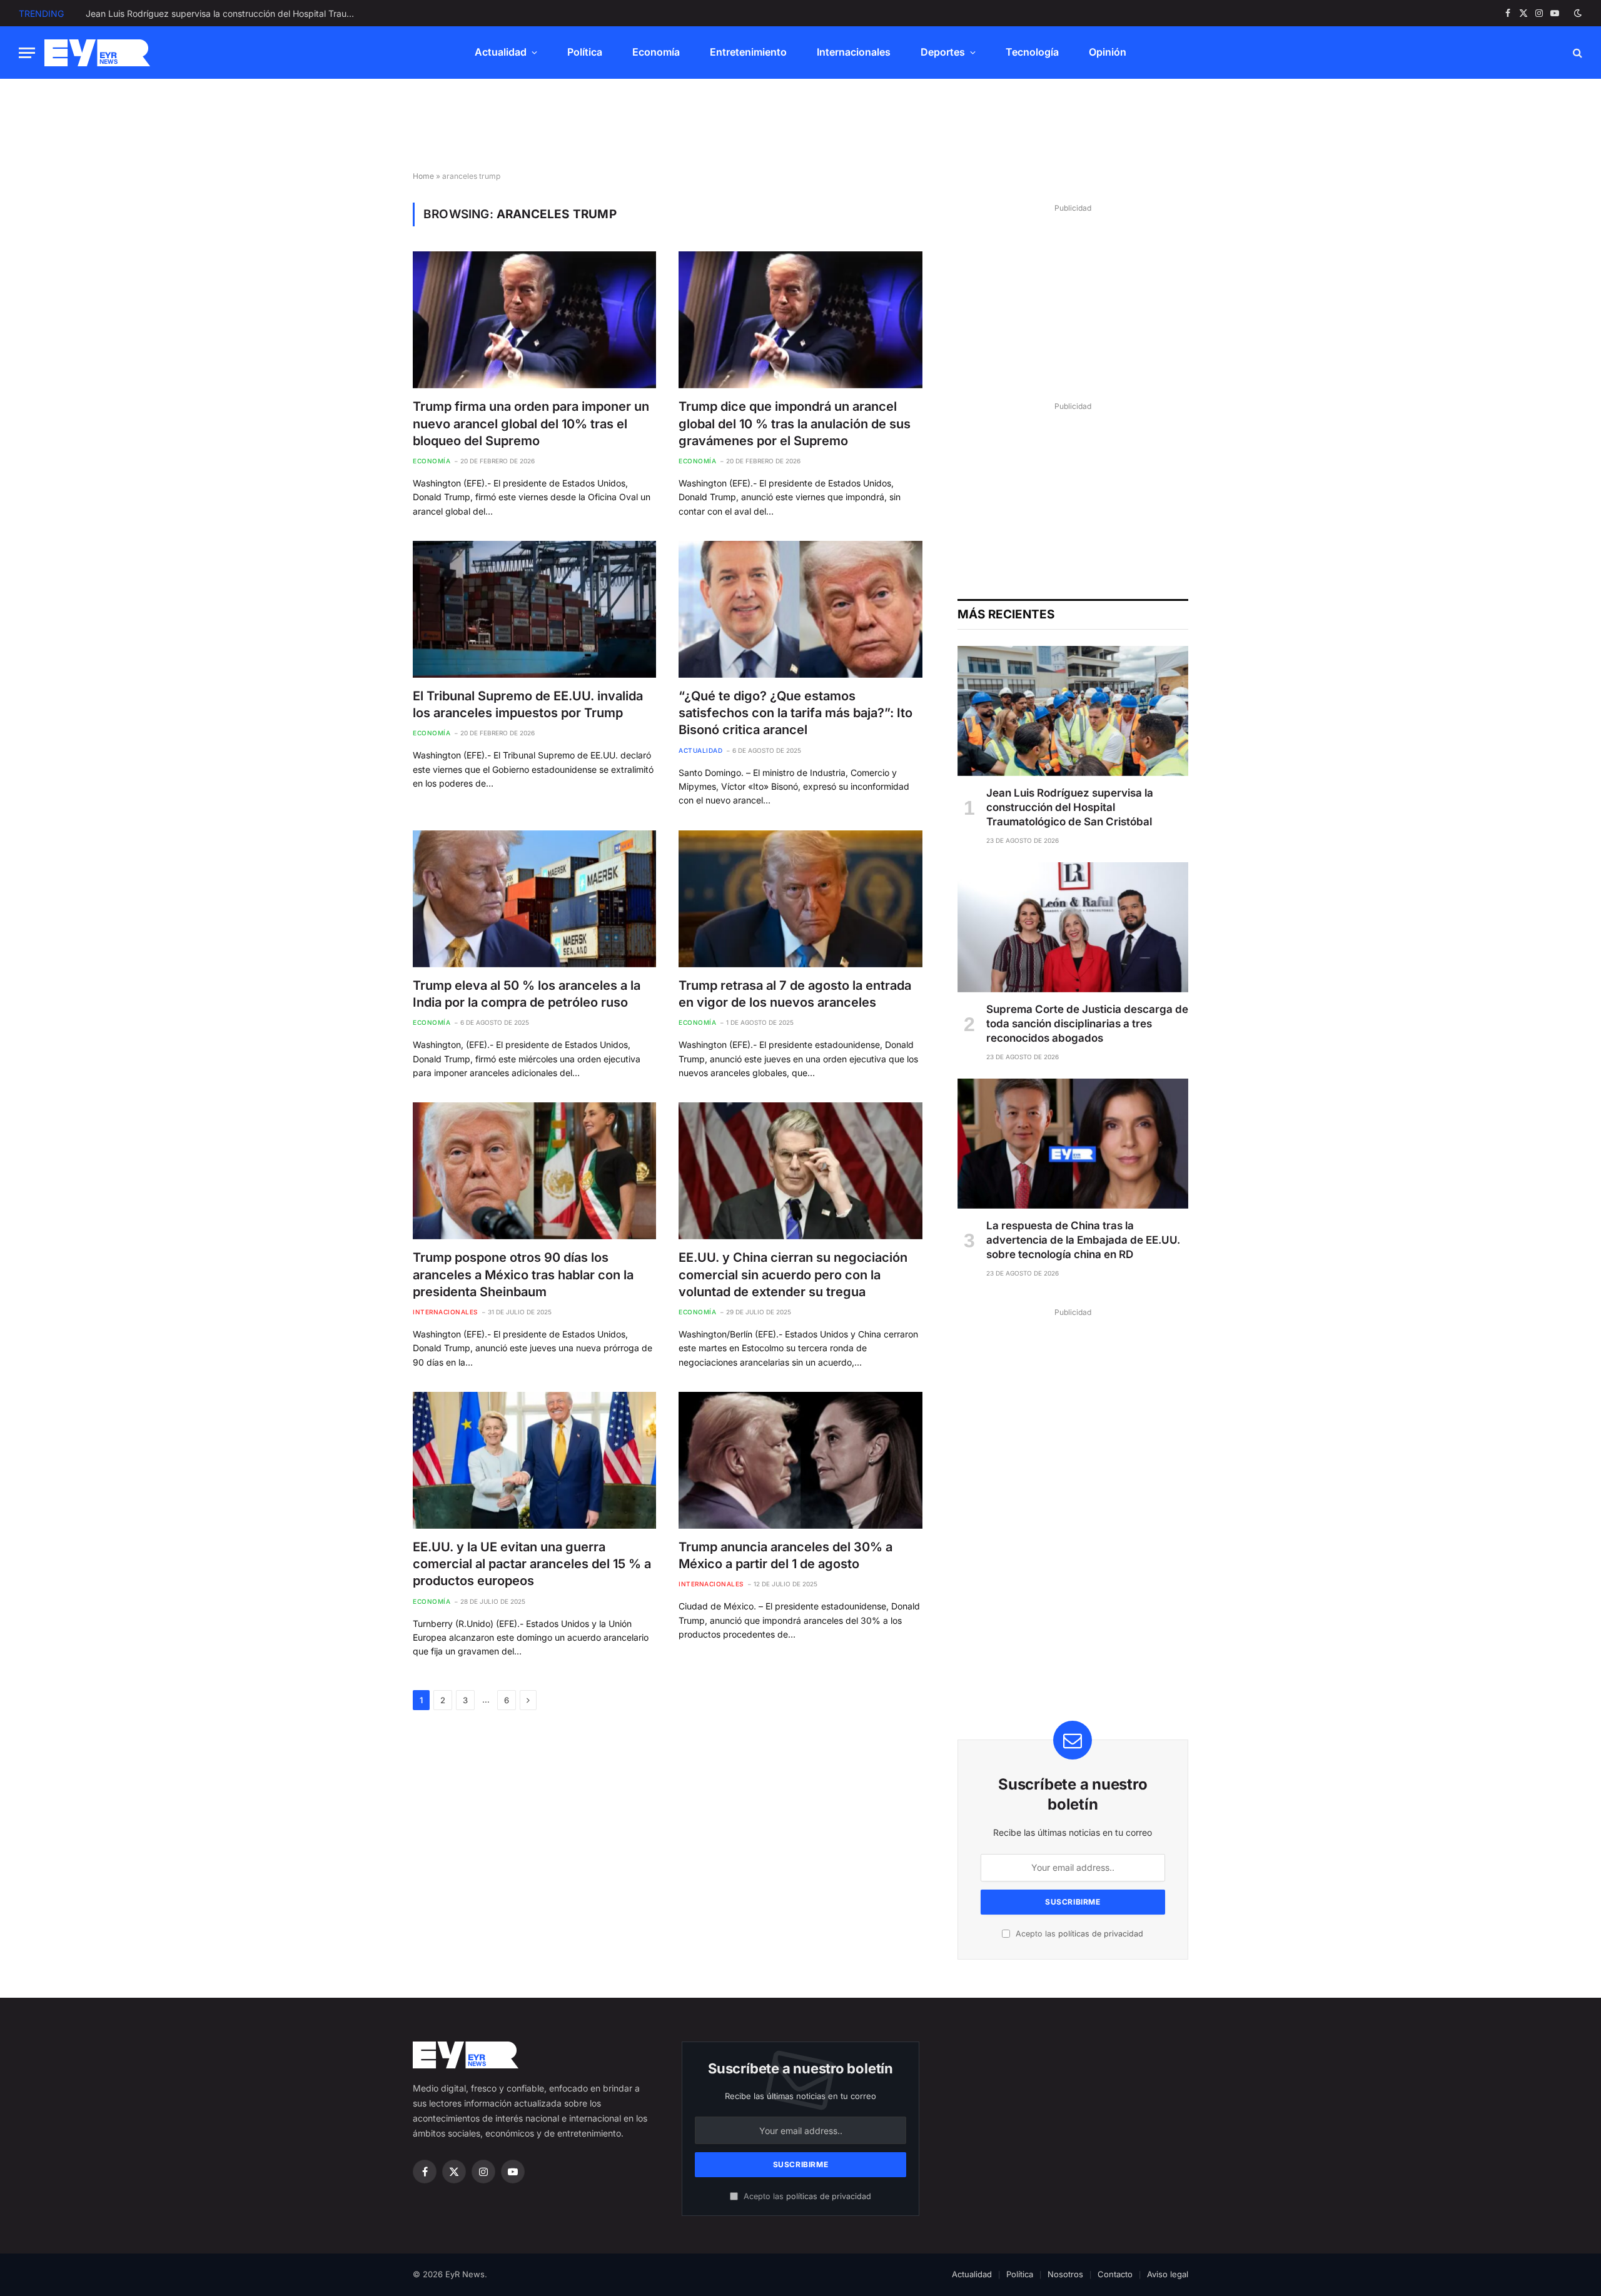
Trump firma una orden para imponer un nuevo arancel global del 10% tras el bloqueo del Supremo (531, 423)
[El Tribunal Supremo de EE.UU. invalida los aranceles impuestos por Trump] (534, 609)
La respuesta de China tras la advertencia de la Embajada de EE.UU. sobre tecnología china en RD (1083, 1240)
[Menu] (27, 53)
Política (585, 52)
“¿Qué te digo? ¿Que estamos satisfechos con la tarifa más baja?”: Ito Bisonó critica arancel (795, 713)
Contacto (1115, 2274)
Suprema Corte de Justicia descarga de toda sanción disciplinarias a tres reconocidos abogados (226, 13)
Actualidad (501, 52)
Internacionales (854, 52)
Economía (656, 52)
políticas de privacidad (1101, 1934)
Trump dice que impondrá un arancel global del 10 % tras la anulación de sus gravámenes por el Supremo (795, 423)
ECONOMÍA (432, 461)
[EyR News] (97, 53)
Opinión (1108, 52)
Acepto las (1078, 1934)
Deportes (943, 52)
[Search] (1576, 53)
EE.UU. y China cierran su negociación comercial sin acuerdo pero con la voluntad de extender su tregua (793, 1274)
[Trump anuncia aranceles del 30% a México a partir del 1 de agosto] (800, 1460)
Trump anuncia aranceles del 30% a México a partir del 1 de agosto (785, 1555)
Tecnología (1032, 52)
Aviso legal (1168, 2274)
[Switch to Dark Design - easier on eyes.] (1577, 13)
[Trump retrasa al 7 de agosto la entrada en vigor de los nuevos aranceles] (800, 899)
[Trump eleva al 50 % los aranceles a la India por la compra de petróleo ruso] (534, 899)
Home (423, 176)
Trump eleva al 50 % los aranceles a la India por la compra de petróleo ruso (527, 994)
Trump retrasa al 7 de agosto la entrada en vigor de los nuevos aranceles (795, 994)
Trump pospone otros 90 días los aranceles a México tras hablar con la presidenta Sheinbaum (523, 1274)
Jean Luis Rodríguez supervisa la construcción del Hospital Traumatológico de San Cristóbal (1070, 807)
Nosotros (1065, 2274)
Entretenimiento (748, 52)
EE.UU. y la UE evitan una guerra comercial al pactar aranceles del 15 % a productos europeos (532, 1564)
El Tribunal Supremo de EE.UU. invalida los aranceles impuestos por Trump (528, 704)
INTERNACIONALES (445, 1312)
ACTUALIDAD (700, 750)
